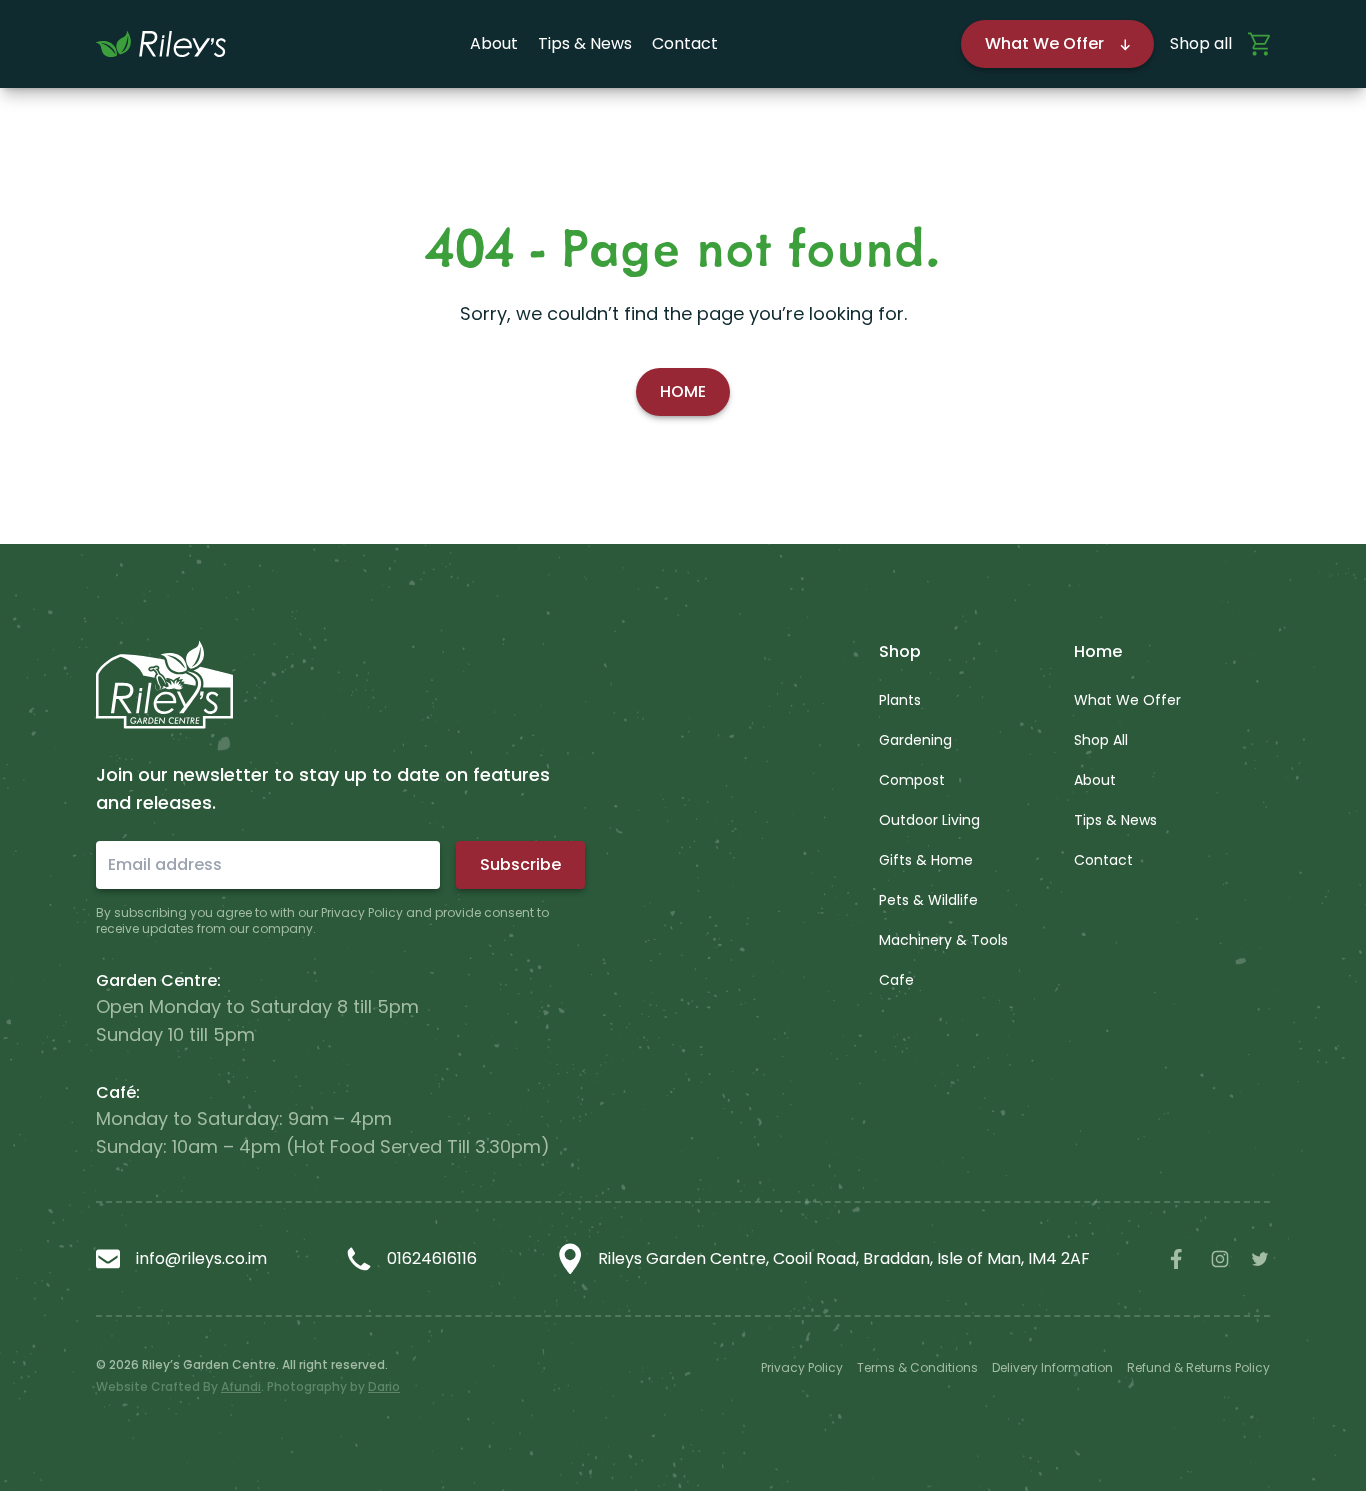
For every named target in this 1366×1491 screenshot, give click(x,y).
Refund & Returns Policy (1198, 1367)
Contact (685, 43)
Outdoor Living (929, 820)
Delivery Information (1052, 1367)
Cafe (896, 980)
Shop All (1101, 740)
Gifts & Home (926, 860)
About (494, 43)
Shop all (1201, 43)
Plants (900, 700)
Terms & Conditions (917, 1367)
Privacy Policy (802, 1367)
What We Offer (1127, 700)
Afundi (241, 1386)
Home (683, 391)
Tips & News (585, 43)
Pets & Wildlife (928, 900)
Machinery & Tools (943, 940)
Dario (384, 1386)
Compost (912, 780)
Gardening (915, 740)
